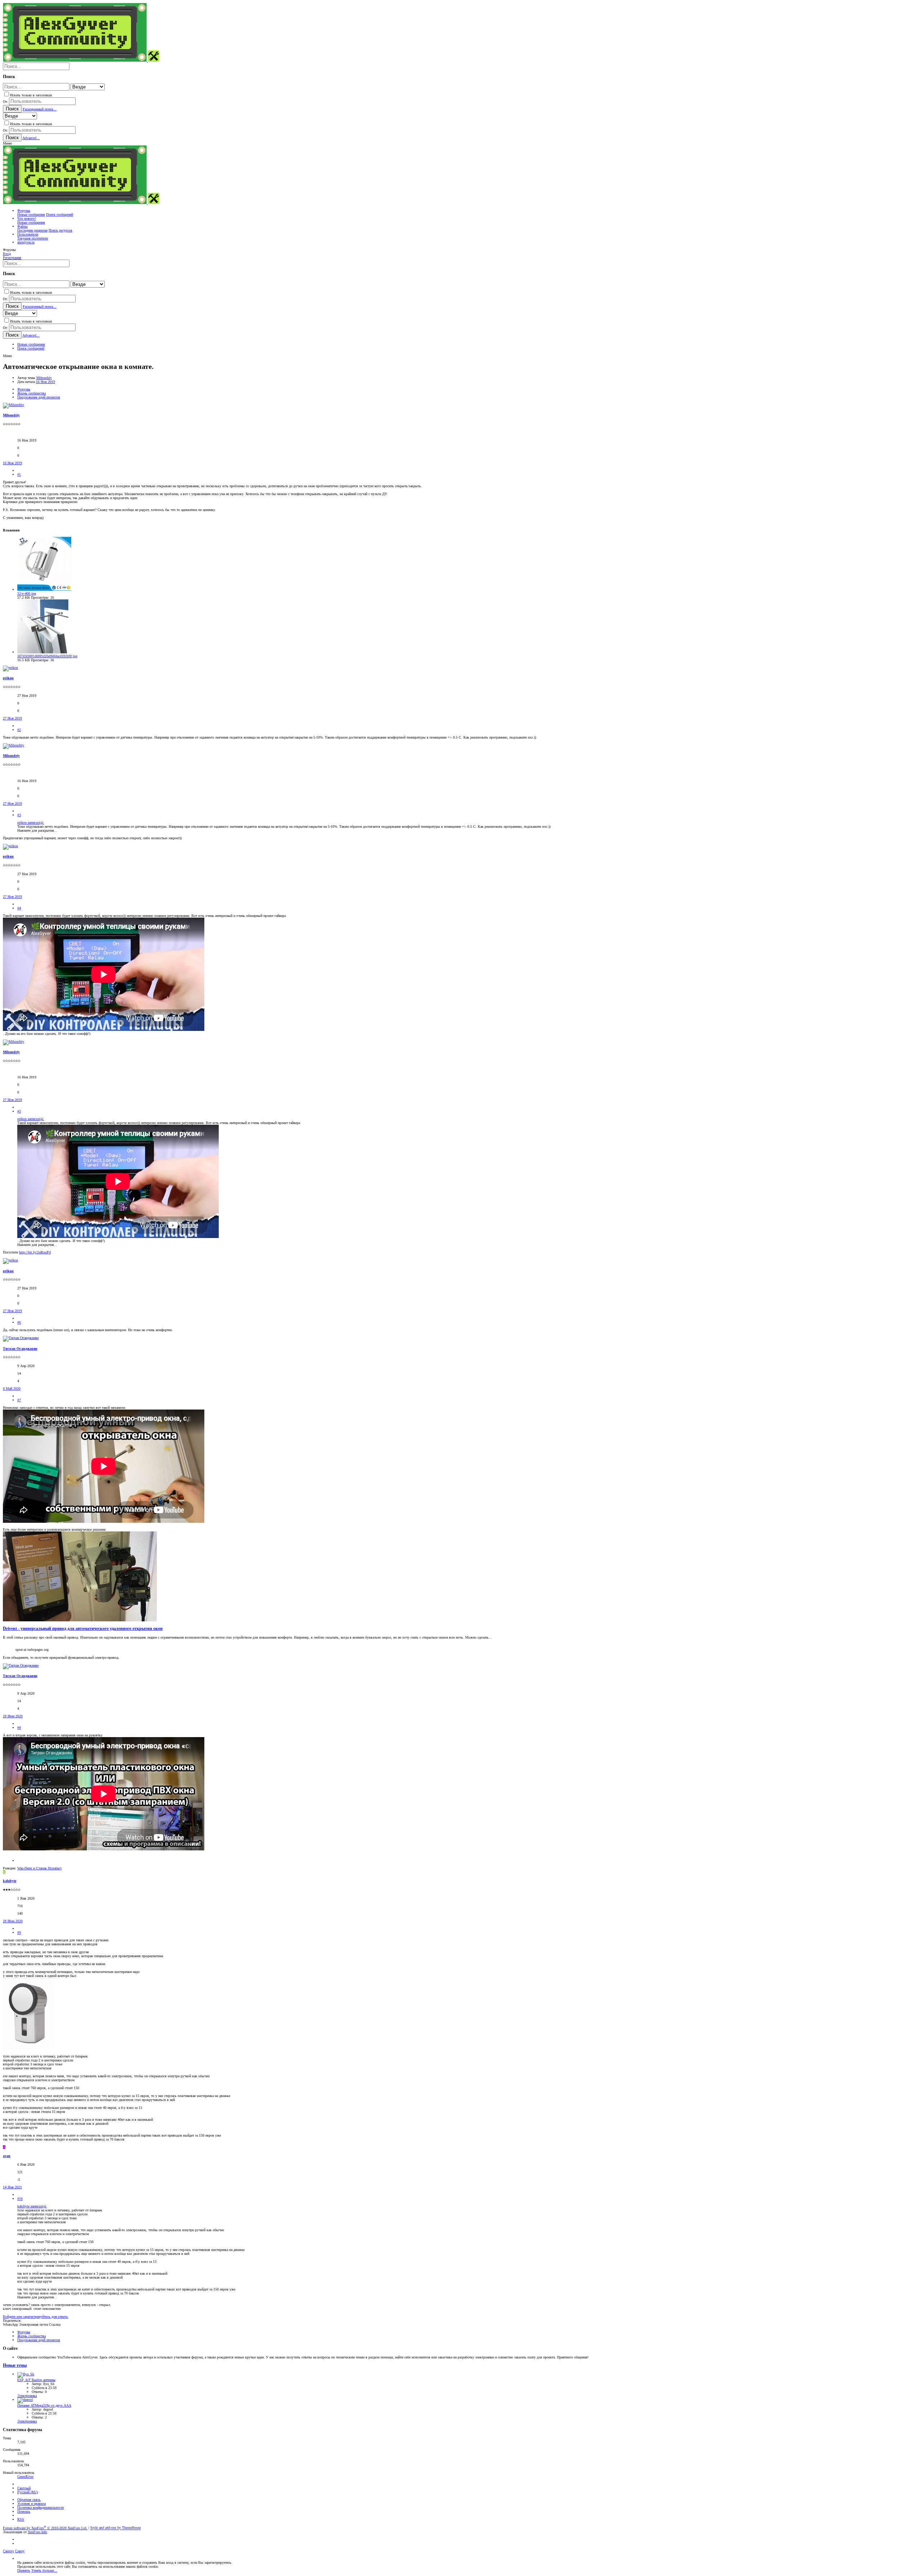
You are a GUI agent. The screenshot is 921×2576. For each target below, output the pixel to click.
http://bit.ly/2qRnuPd (35, 1252)
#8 (19, 1728)
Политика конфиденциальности (40, 2508)
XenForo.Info (37, 2532)
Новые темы (15, 2365)
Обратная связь (29, 2500)
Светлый (24, 2488)
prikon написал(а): (31, 823)
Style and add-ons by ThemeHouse (115, 2528)
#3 (19, 815)
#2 (19, 730)
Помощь (24, 2511)
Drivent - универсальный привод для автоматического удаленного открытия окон (83, 1629)
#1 (19, 474)
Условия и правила (31, 2504)
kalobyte (10, 1881)
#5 (19, 1111)
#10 (20, 2199)
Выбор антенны (36, 2380)
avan (7, 2156)
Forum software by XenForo (45, 2528)
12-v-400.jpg (27, 593)
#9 (19, 1933)
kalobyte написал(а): (32, 2206)
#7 (19, 1400)
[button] (7, 143)
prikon (8, 678)
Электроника (27, 2396)
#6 (19, 1322)
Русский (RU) (28, 2492)
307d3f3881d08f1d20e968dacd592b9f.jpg (47, 656)
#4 (19, 908)
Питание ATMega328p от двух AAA (44, 2405)
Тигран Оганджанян (20, 1349)
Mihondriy (44, 378)
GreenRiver (25, 2477)
